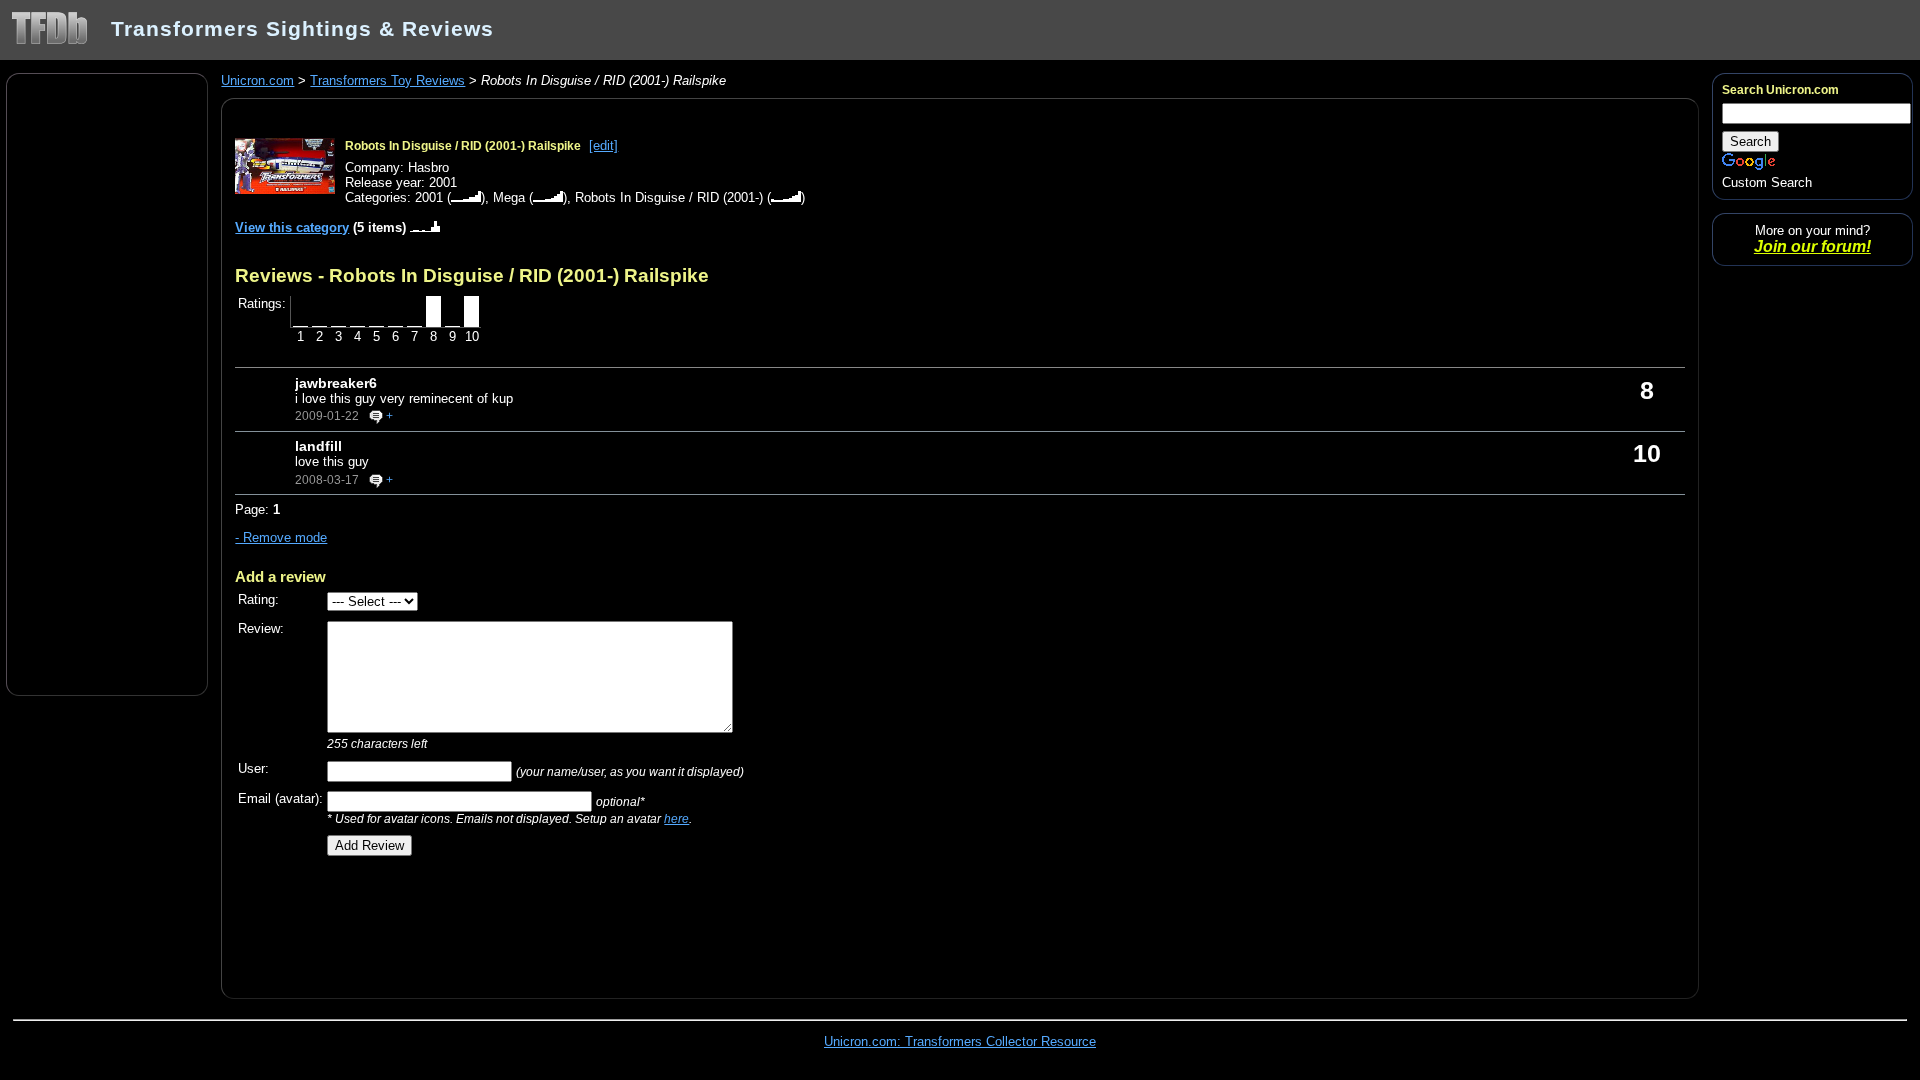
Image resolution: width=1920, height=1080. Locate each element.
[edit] (603, 145)
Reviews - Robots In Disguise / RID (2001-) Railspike (472, 275)
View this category (292, 227)
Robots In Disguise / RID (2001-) (669, 197)
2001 (429, 197)
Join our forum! (1812, 246)
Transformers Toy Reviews (387, 80)
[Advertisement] (107, 383)
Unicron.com (257, 80)
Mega (509, 197)
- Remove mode (281, 537)
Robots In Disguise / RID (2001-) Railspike (463, 146)
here (676, 818)
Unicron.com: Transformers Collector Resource (960, 1041)
